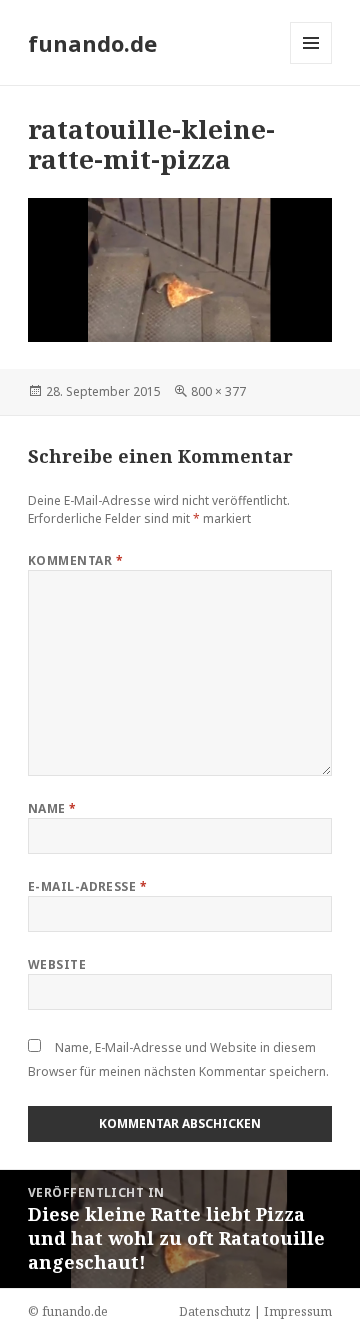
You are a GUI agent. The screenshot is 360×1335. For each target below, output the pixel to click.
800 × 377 (218, 391)
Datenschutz (215, 1311)
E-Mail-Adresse (88, 886)
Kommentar (75, 560)
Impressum (298, 1311)
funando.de (92, 43)
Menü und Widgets (311, 63)
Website (57, 964)
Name (52, 808)
